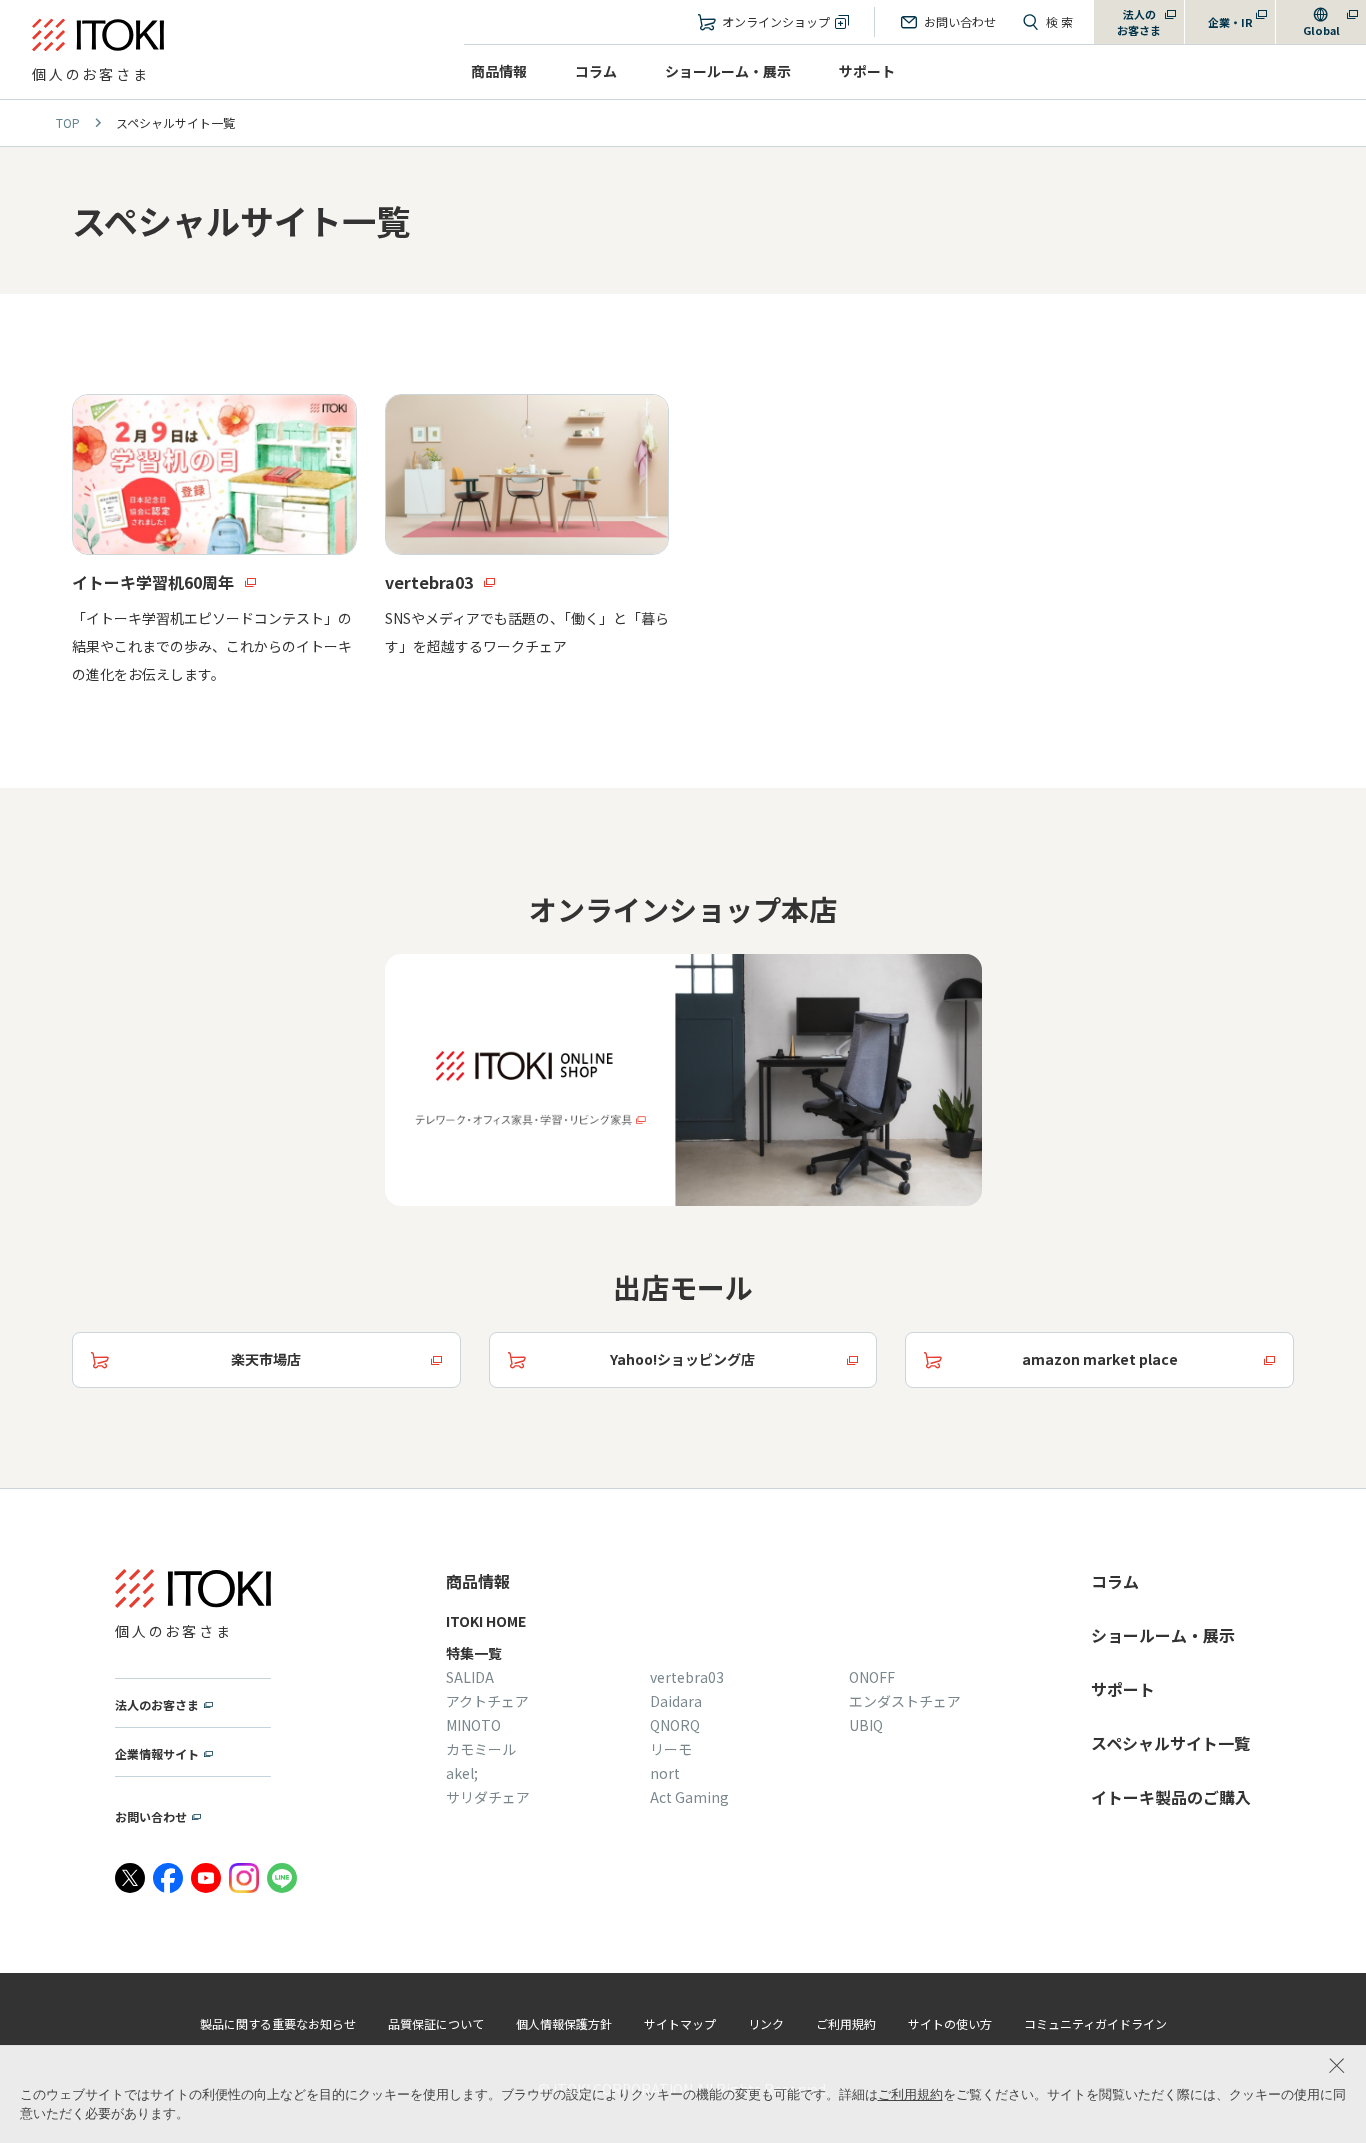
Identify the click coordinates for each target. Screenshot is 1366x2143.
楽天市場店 (266, 1359)
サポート (867, 71)
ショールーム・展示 (728, 71)
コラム (596, 71)
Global (1321, 30)
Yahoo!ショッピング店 (682, 1359)
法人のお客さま (1139, 22)
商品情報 (499, 71)
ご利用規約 (910, 2094)
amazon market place (1100, 1359)
